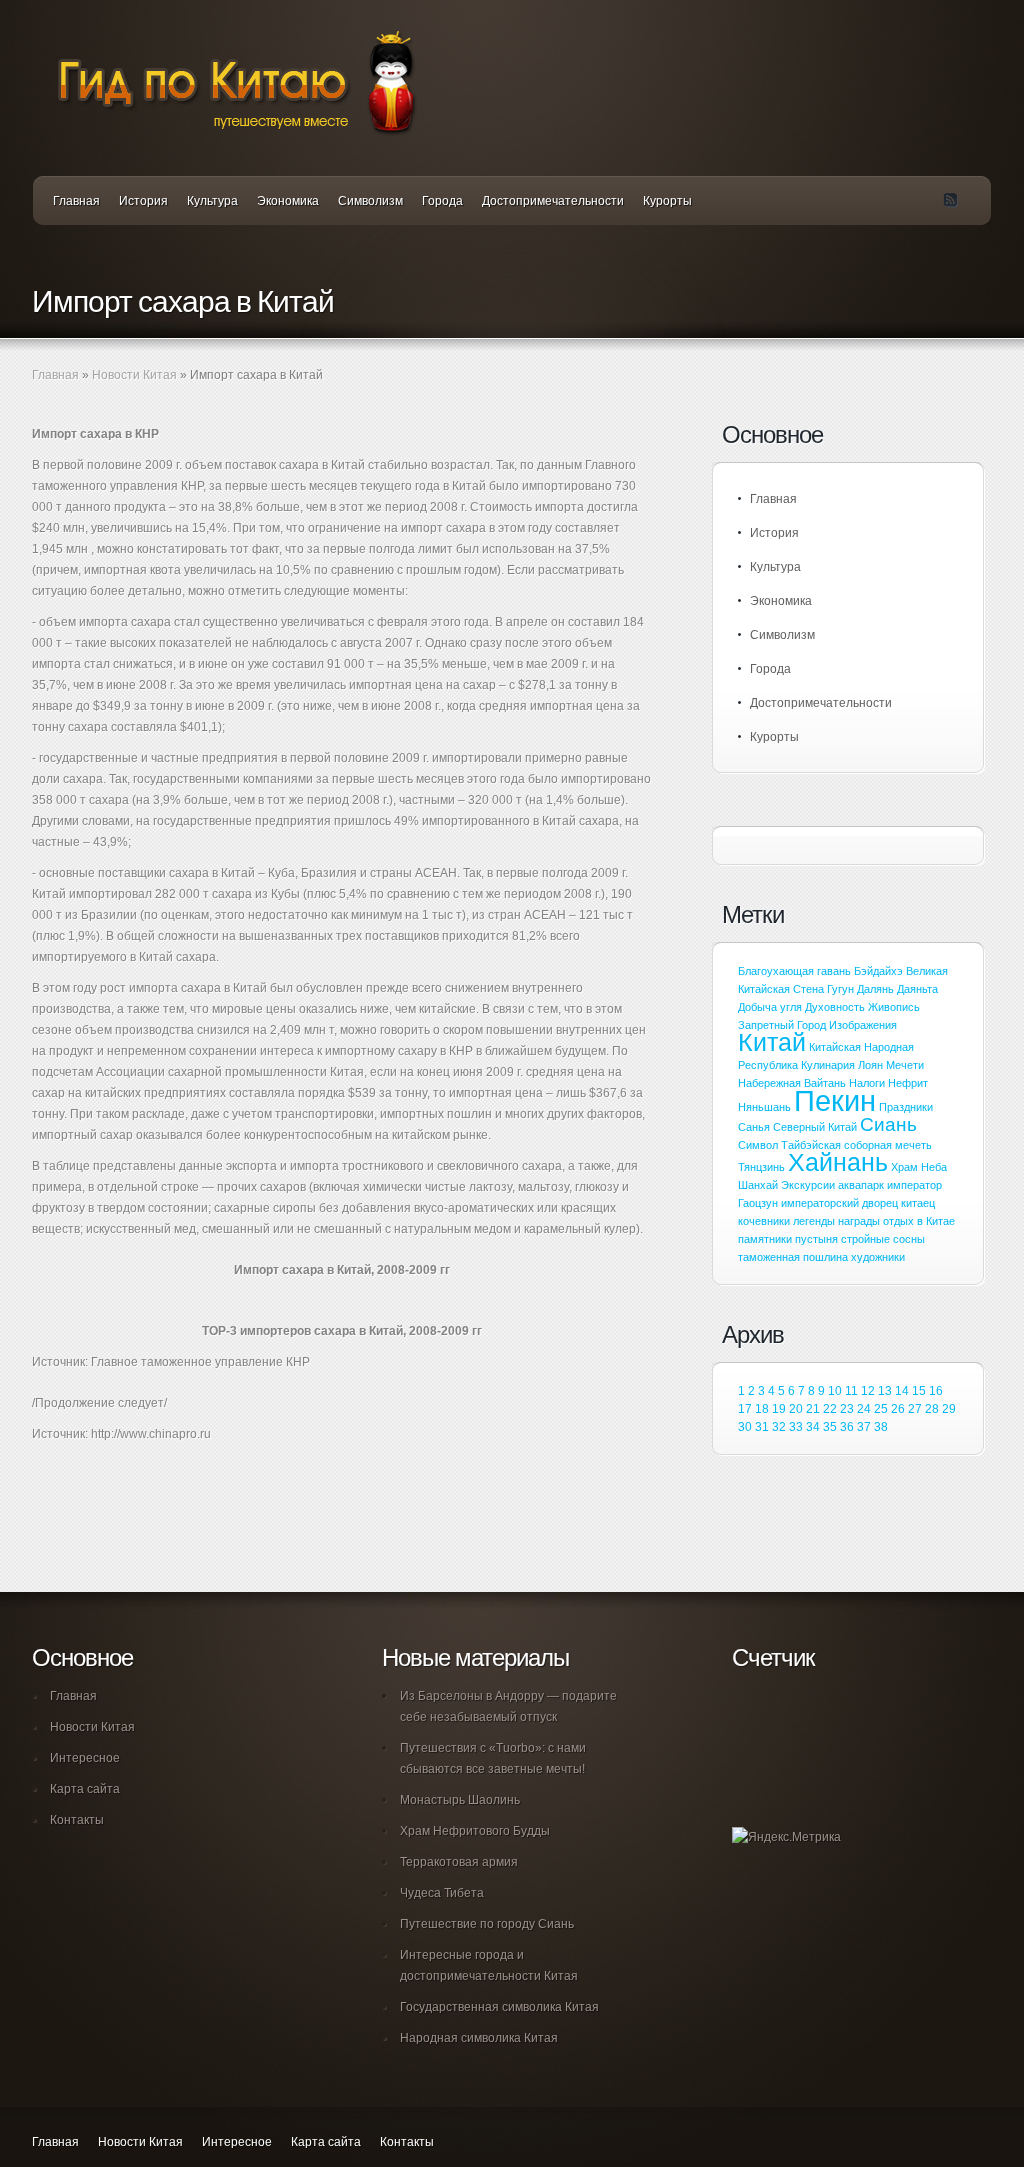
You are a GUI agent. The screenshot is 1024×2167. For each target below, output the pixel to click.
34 (813, 1427)
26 (898, 1409)
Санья (754, 1127)
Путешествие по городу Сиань (487, 1924)
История (143, 201)
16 (936, 1391)
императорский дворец (839, 1203)
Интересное (85, 1758)
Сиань (888, 1124)
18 (762, 1409)
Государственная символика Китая (499, 2007)
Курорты (667, 201)
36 (847, 1427)
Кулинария (828, 1065)
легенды (814, 1221)
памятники (765, 1239)
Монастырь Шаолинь (460, 1800)
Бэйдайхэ (878, 971)
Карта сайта (85, 1789)
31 (762, 1427)
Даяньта (917, 989)
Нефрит (908, 1083)
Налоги (867, 1083)
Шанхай (758, 1185)
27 (915, 1409)
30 (745, 1427)
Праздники (906, 1107)
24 (864, 1409)
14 (902, 1391)
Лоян (870, 1065)
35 (830, 1427)
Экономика (288, 201)
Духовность (835, 1007)
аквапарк (861, 1185)
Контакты (77, 1820)
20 (796, 1409)
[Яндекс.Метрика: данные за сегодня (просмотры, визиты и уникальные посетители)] (786, 1837)
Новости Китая (134, 375)
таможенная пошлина (793, 1257)
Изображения (863, 1025)
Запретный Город (782, 1025)
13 (885, 1391)
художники (878, 1257)
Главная (76, 201)
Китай (772, 1042)
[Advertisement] (266, 1525)
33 (796, 1427)
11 (851, 1391)
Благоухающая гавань (794, 971)
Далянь (875, 989)
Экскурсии (808, 1185)
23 (847, 1409)
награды (859, 1221)
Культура (212, 201)
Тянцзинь (761, 1167)
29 (949, 1409)
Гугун (840, 989)
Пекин (835, 1100)
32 (779, 1427)
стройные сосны (883, 1239)
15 (919, 1391)
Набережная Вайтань (792, 1083)
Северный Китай (815, 1127)
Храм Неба (919, 1167)
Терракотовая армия (459, 1862)
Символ (758, 1145)
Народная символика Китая (479, 2038)
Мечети (905, 1065)
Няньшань (764, 1107)
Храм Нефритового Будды (475, 1831)
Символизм (370, 201)
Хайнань (838, 1162)
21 (813, 1409)
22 (830, 1409)
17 (745, 1409)
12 (868, 1391)
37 (864, 1427)
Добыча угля (770, 1007)
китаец (918, 1203)
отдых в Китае (919, 1221)
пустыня (816, 1239)
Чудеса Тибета (442, 1893)
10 (835, 1391)
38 (881, 1427)
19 (779, 1409)
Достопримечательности (553, 201)
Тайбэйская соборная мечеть (856, 1145)
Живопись (894, 1007)
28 (932, 1409)
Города (442, 201)
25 (881, 1409)
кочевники (764, 1221)
